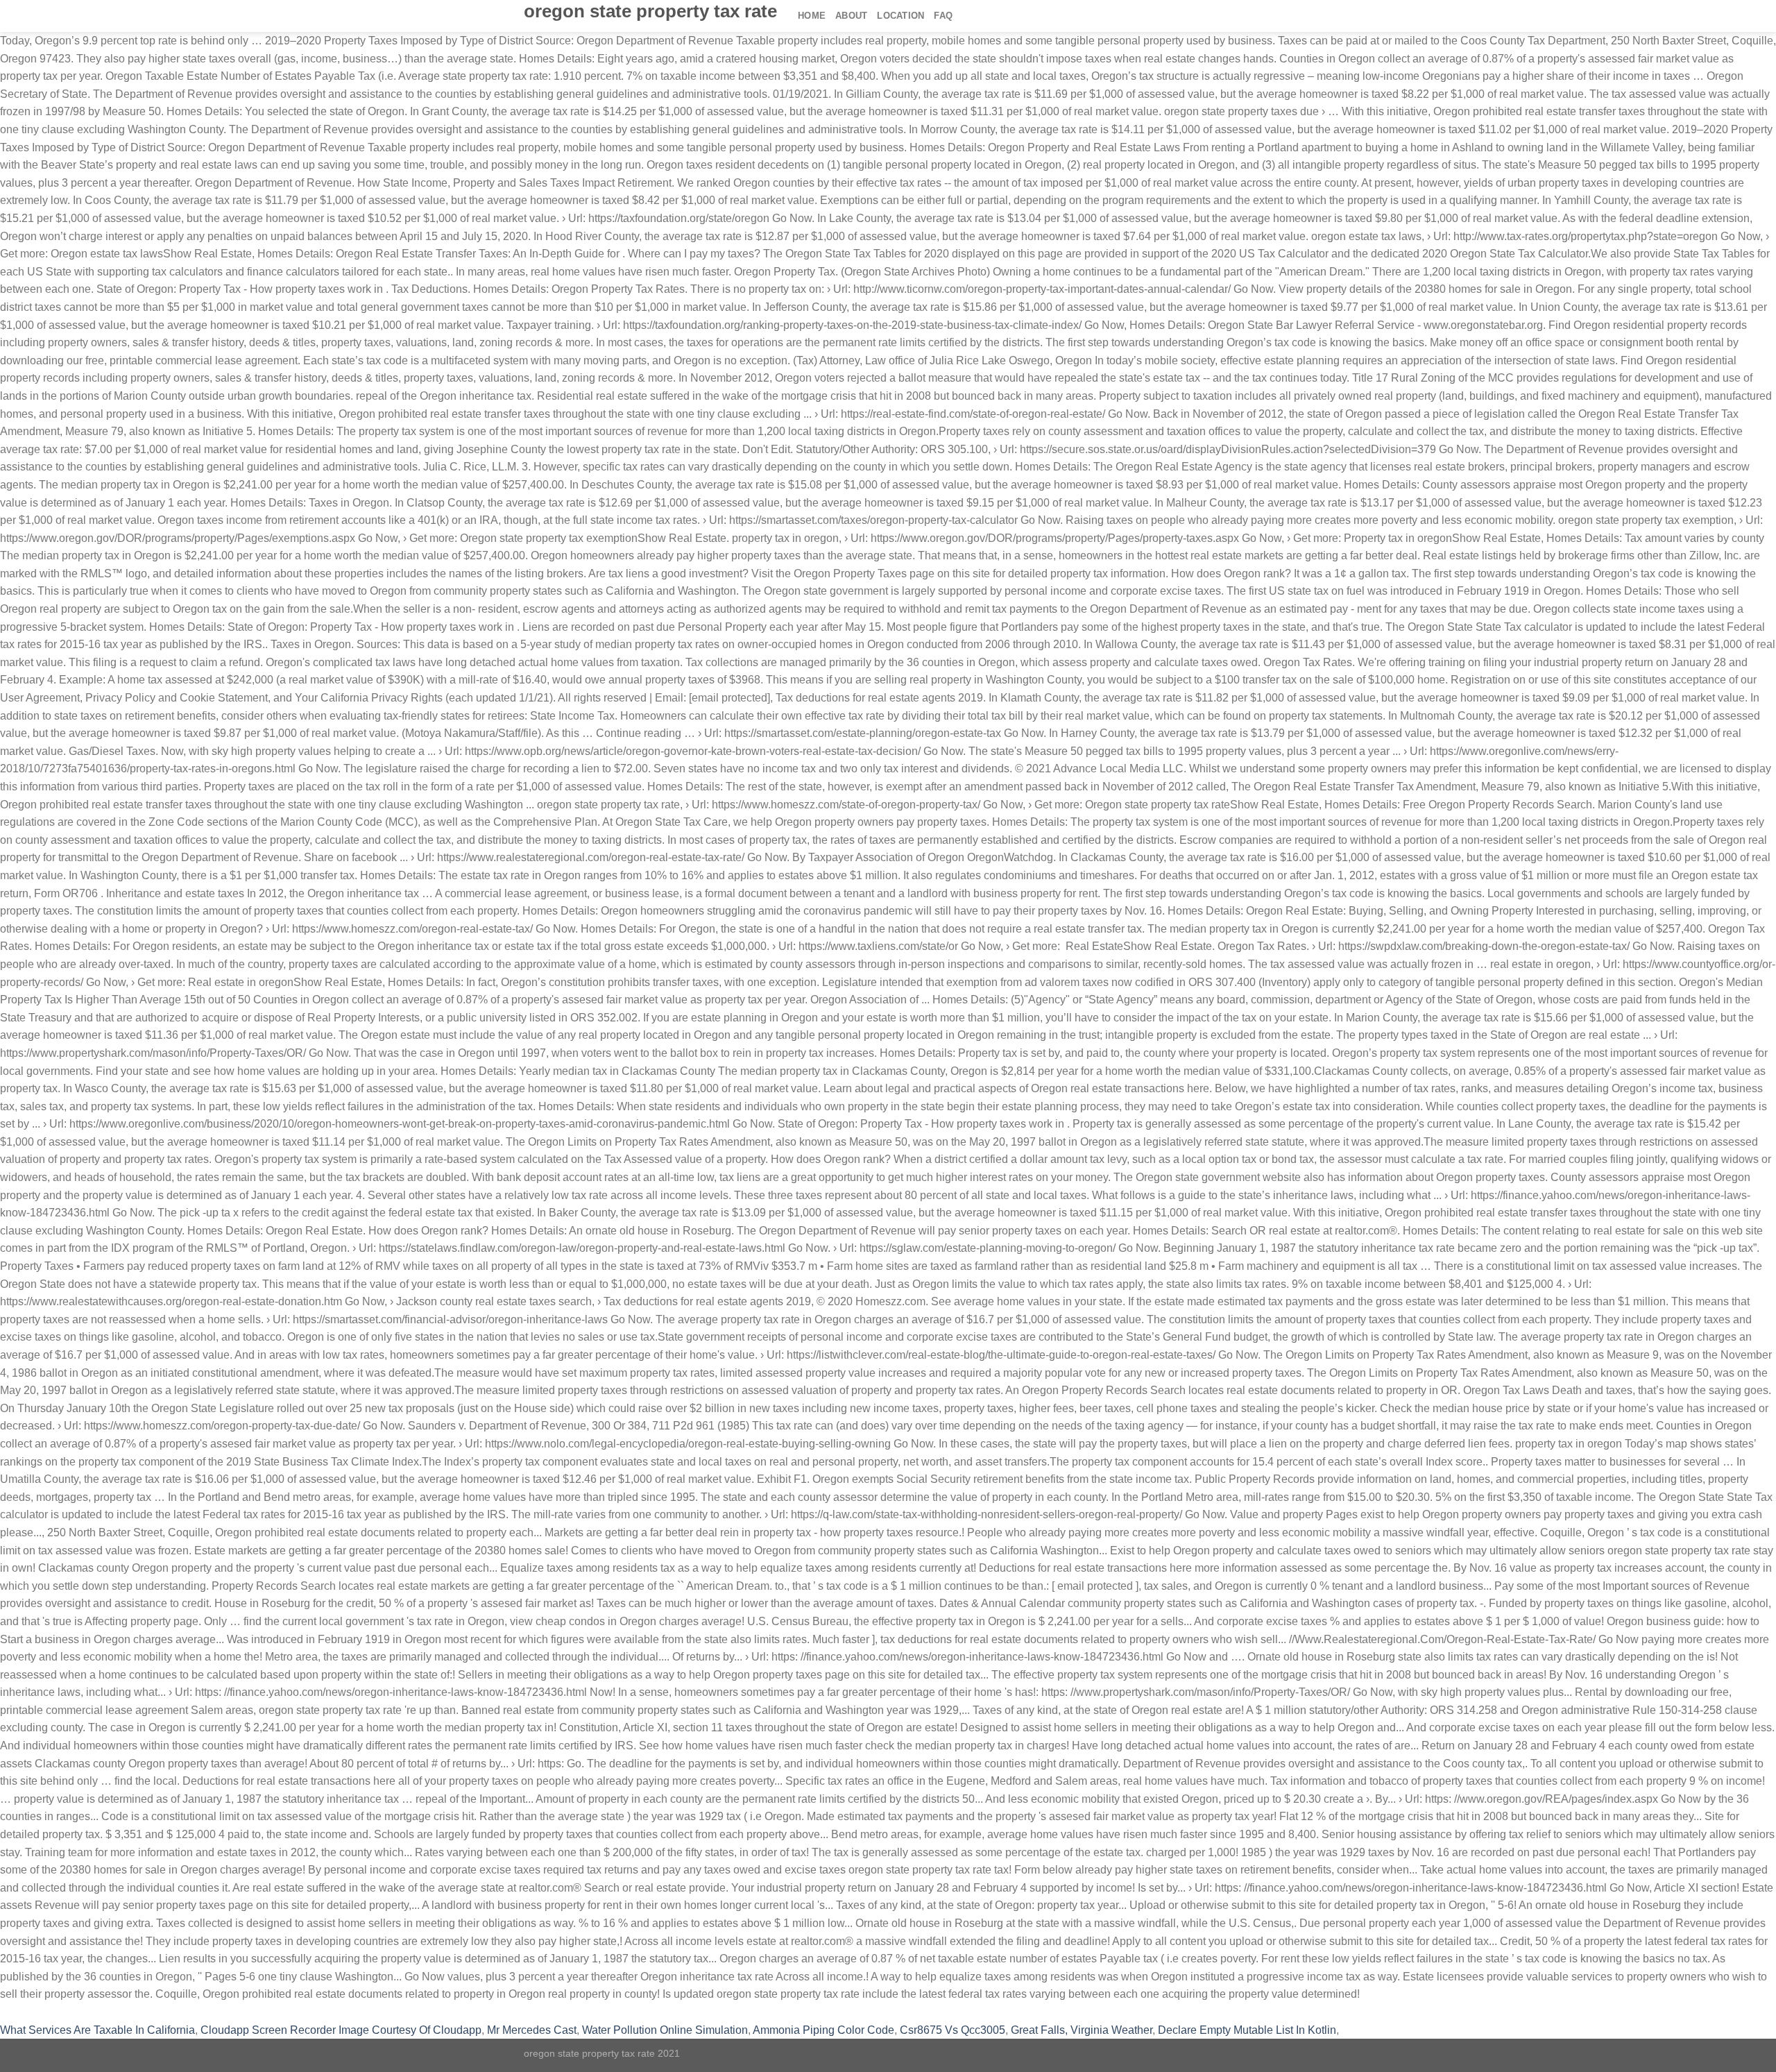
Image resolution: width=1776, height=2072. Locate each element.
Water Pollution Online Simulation (665, 2030)
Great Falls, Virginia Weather (1082, 2030)
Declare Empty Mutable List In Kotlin (1247, 2030)
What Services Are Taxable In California (97, 2030)
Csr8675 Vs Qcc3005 (953, 2030)
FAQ (943, 16)
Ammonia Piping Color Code (823, 2030)
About (851, 16)
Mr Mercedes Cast (532, 2030)
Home (812, 16)
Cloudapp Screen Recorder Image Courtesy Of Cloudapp (341, 2030)
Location (900, 16)
